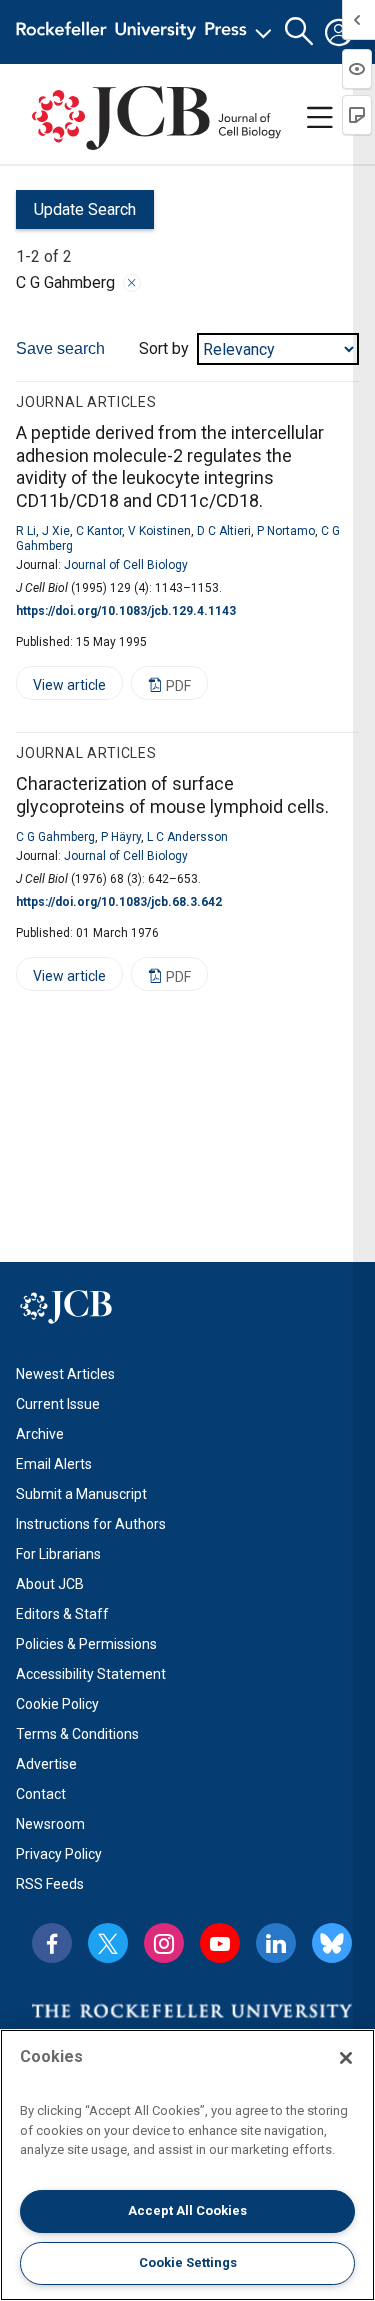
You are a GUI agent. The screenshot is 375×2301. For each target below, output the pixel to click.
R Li (26, 531)
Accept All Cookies (187, 2210)
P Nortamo (286, 531)
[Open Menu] (147, 32)
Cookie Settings (188, 2262)
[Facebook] (52, 1943)
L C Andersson (187, 837)
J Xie (56, 531)
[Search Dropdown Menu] (299, 32)
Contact (41, 1794)
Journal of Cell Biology (126, 565)
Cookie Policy (57, 1704)
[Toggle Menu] (320, 118)
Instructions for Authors (91, 1524)
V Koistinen (159, 531)
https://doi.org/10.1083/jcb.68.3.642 (119, 902)
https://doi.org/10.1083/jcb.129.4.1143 (126, 611)
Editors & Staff (62, 1614)
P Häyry (121, 837)
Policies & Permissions (86, 1644)
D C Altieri (224, 531)
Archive (40, 1434)
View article (61, 688)
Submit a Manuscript (81, 1494)
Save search (60, 348)
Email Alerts (54, 1464)
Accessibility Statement (91, 1674)
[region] (187, 2165)
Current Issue (58, 1404)
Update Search (76, 214)
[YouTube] (220, 1943)
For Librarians (58, 1554)
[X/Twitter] (108, 1943)
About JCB (50, 1584)
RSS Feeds (50, 1884)
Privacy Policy (59, 1854)
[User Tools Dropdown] (339, 32)
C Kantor (99, 531)
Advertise (46, 1764)
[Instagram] (164, 1943)
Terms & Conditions (77, 1734)
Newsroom (50, 1824)
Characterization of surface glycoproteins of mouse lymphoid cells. (172, 795)
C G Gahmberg (55, 837)
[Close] (132, 283)
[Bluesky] (332, 1943)
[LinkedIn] (276, 1943)
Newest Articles (65, 1374)
